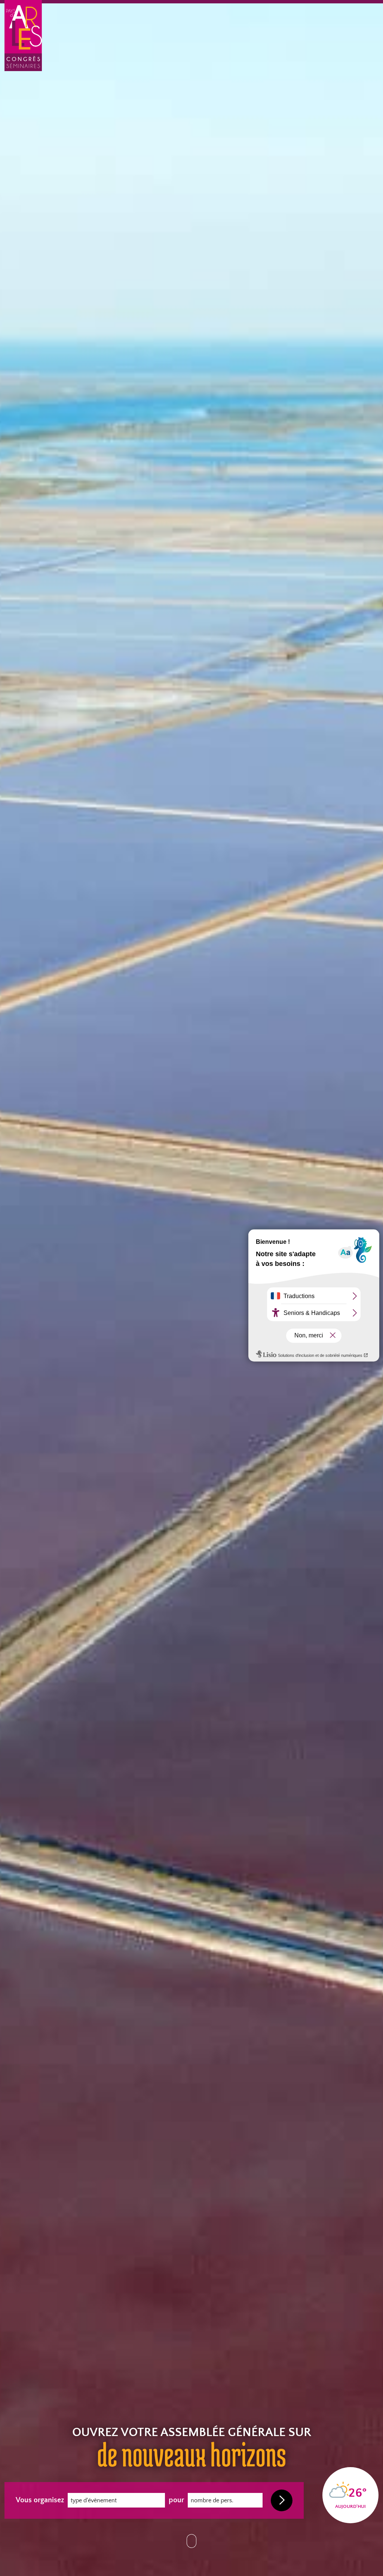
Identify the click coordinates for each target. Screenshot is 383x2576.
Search (281, 2500)
